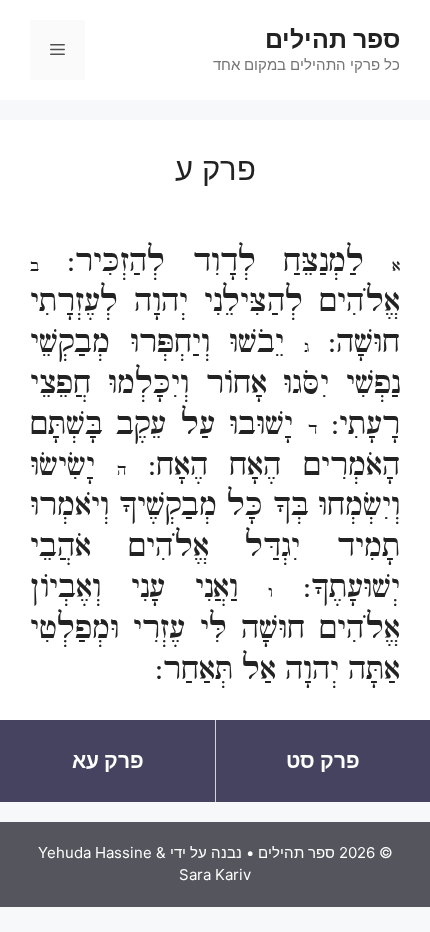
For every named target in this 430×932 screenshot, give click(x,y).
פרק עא (108, 760)
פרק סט (323, 760)
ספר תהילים (332, 39)
